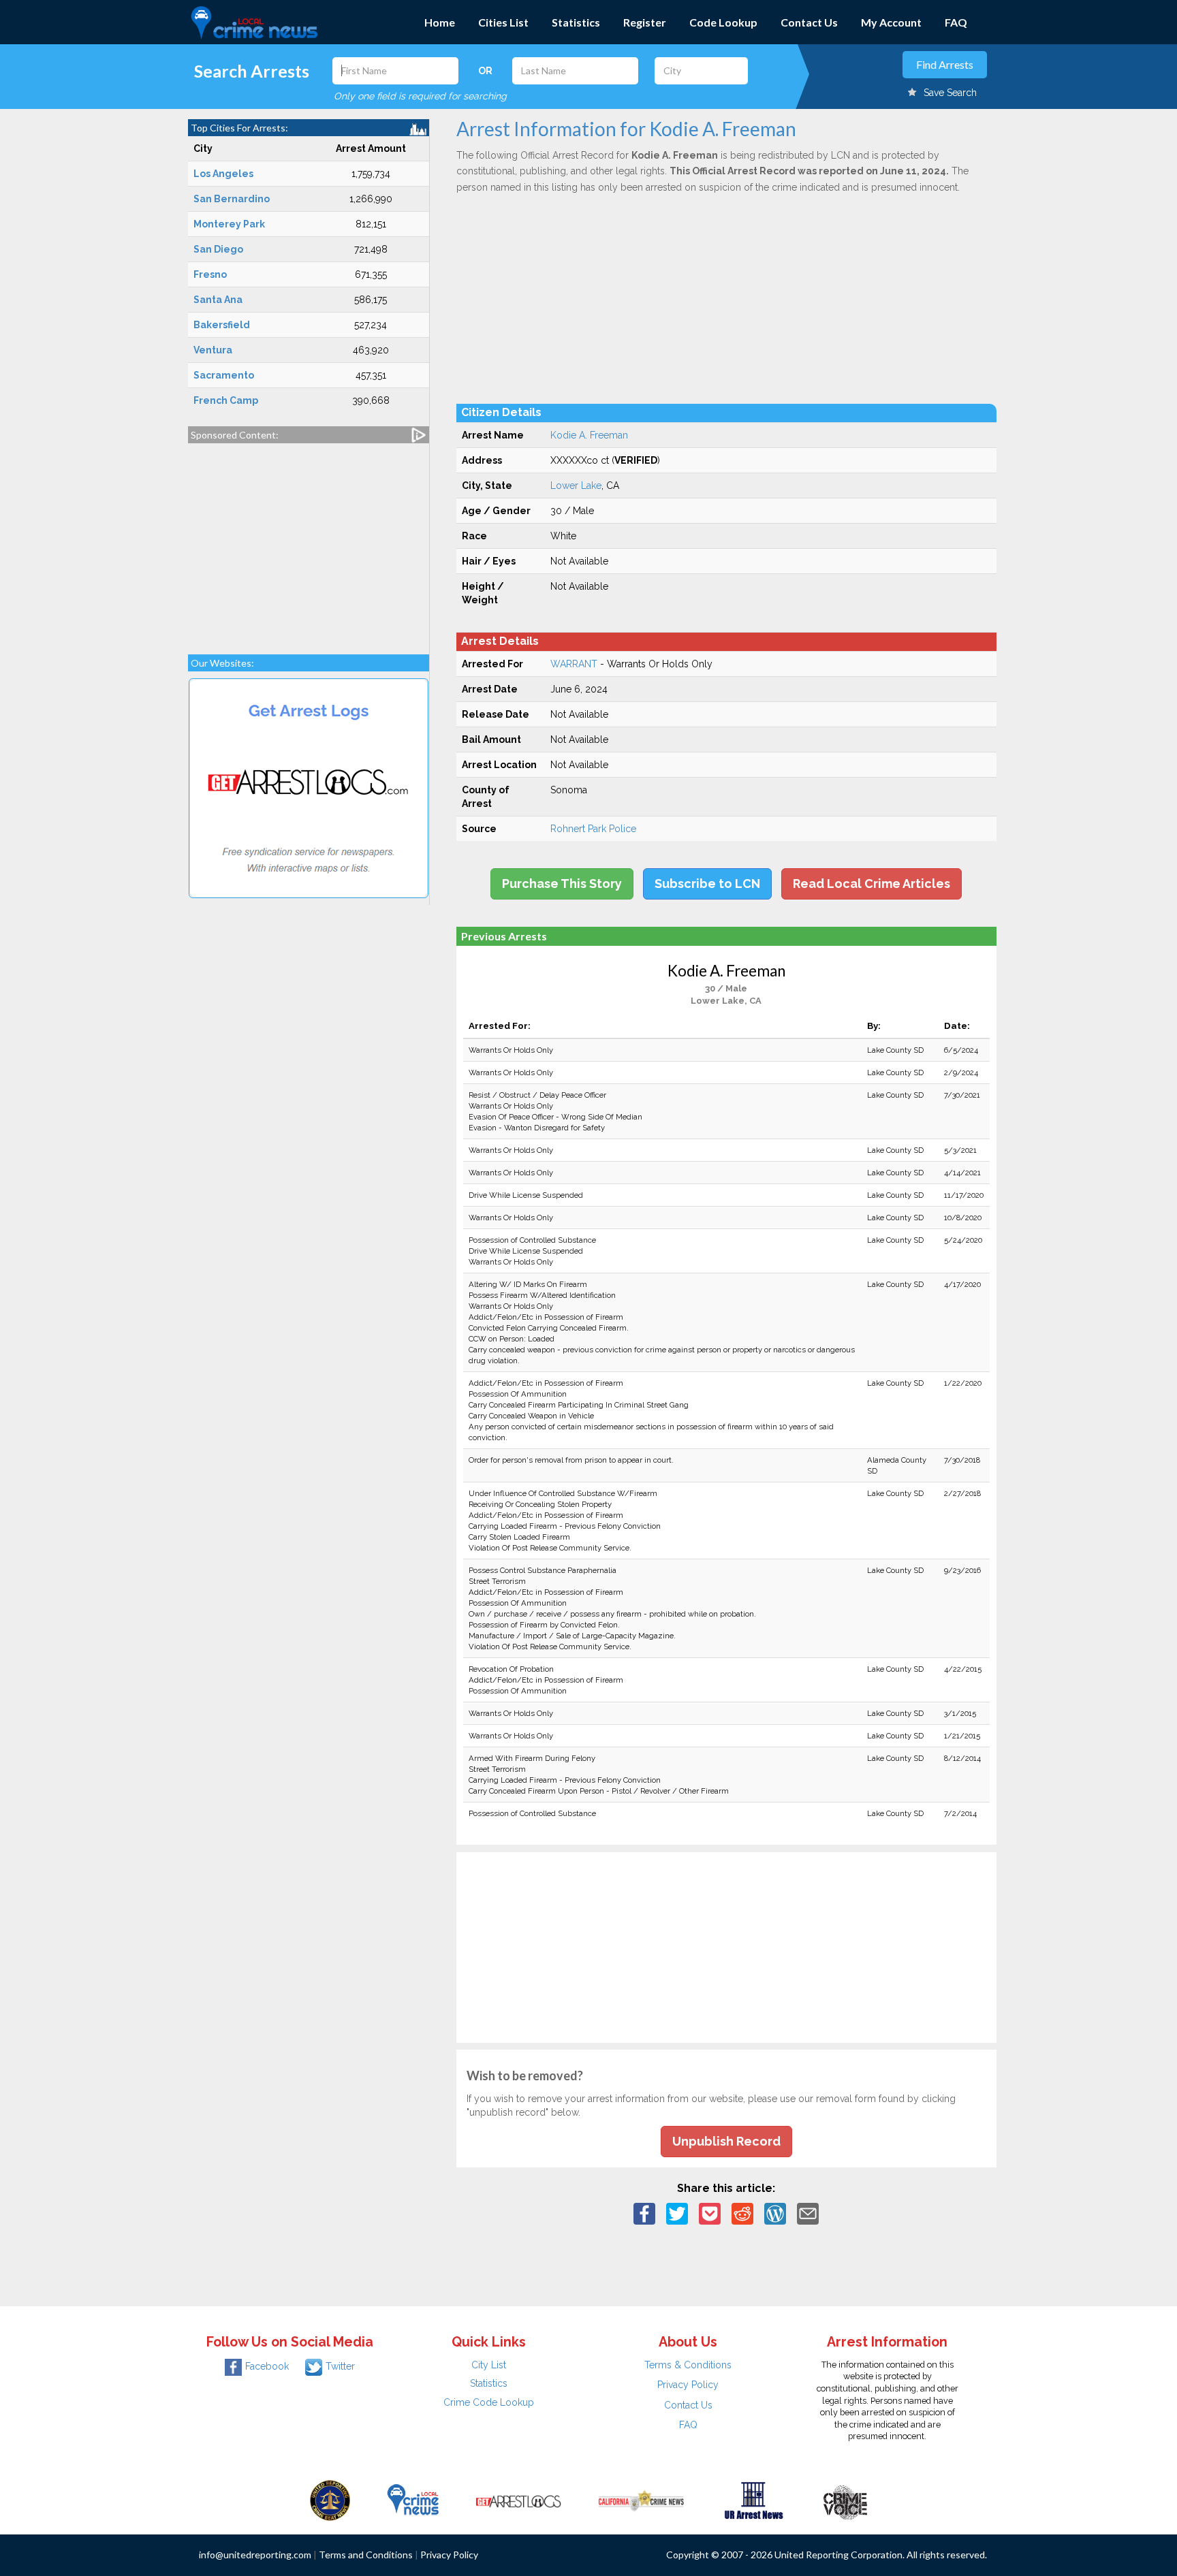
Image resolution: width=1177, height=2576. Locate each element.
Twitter (340, 2366)
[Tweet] (677, 2213)
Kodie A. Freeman (589, 435)
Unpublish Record (726, 2141)
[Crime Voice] (845, 2500)
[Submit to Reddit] (742, 2213)
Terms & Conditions (688, 2365)
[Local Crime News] (413, 2500)
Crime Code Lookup (489, 2402)
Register (645, 22)
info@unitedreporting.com (255, 2555)
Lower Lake (576, 486)
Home (440, 22)
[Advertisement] (309, 542)
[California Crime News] (641, 2500)
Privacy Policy (688, 2385)
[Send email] (808, 2213)
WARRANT (574, 664)
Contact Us (809, 22)
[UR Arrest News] (754, 2500)
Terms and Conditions (366, 2555)
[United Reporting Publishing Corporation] (330, 2500)
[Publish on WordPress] (775, 2213)
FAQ (956, 22)
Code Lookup (723, 22)
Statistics (576, 22)
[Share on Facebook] (644, 2213)
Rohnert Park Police (593, 829)
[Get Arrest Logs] (518, 2500)
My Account (891, 22)
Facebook (267, 2366)
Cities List (503, 22)
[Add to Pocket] (710, 2213)
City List (489, 2365)
